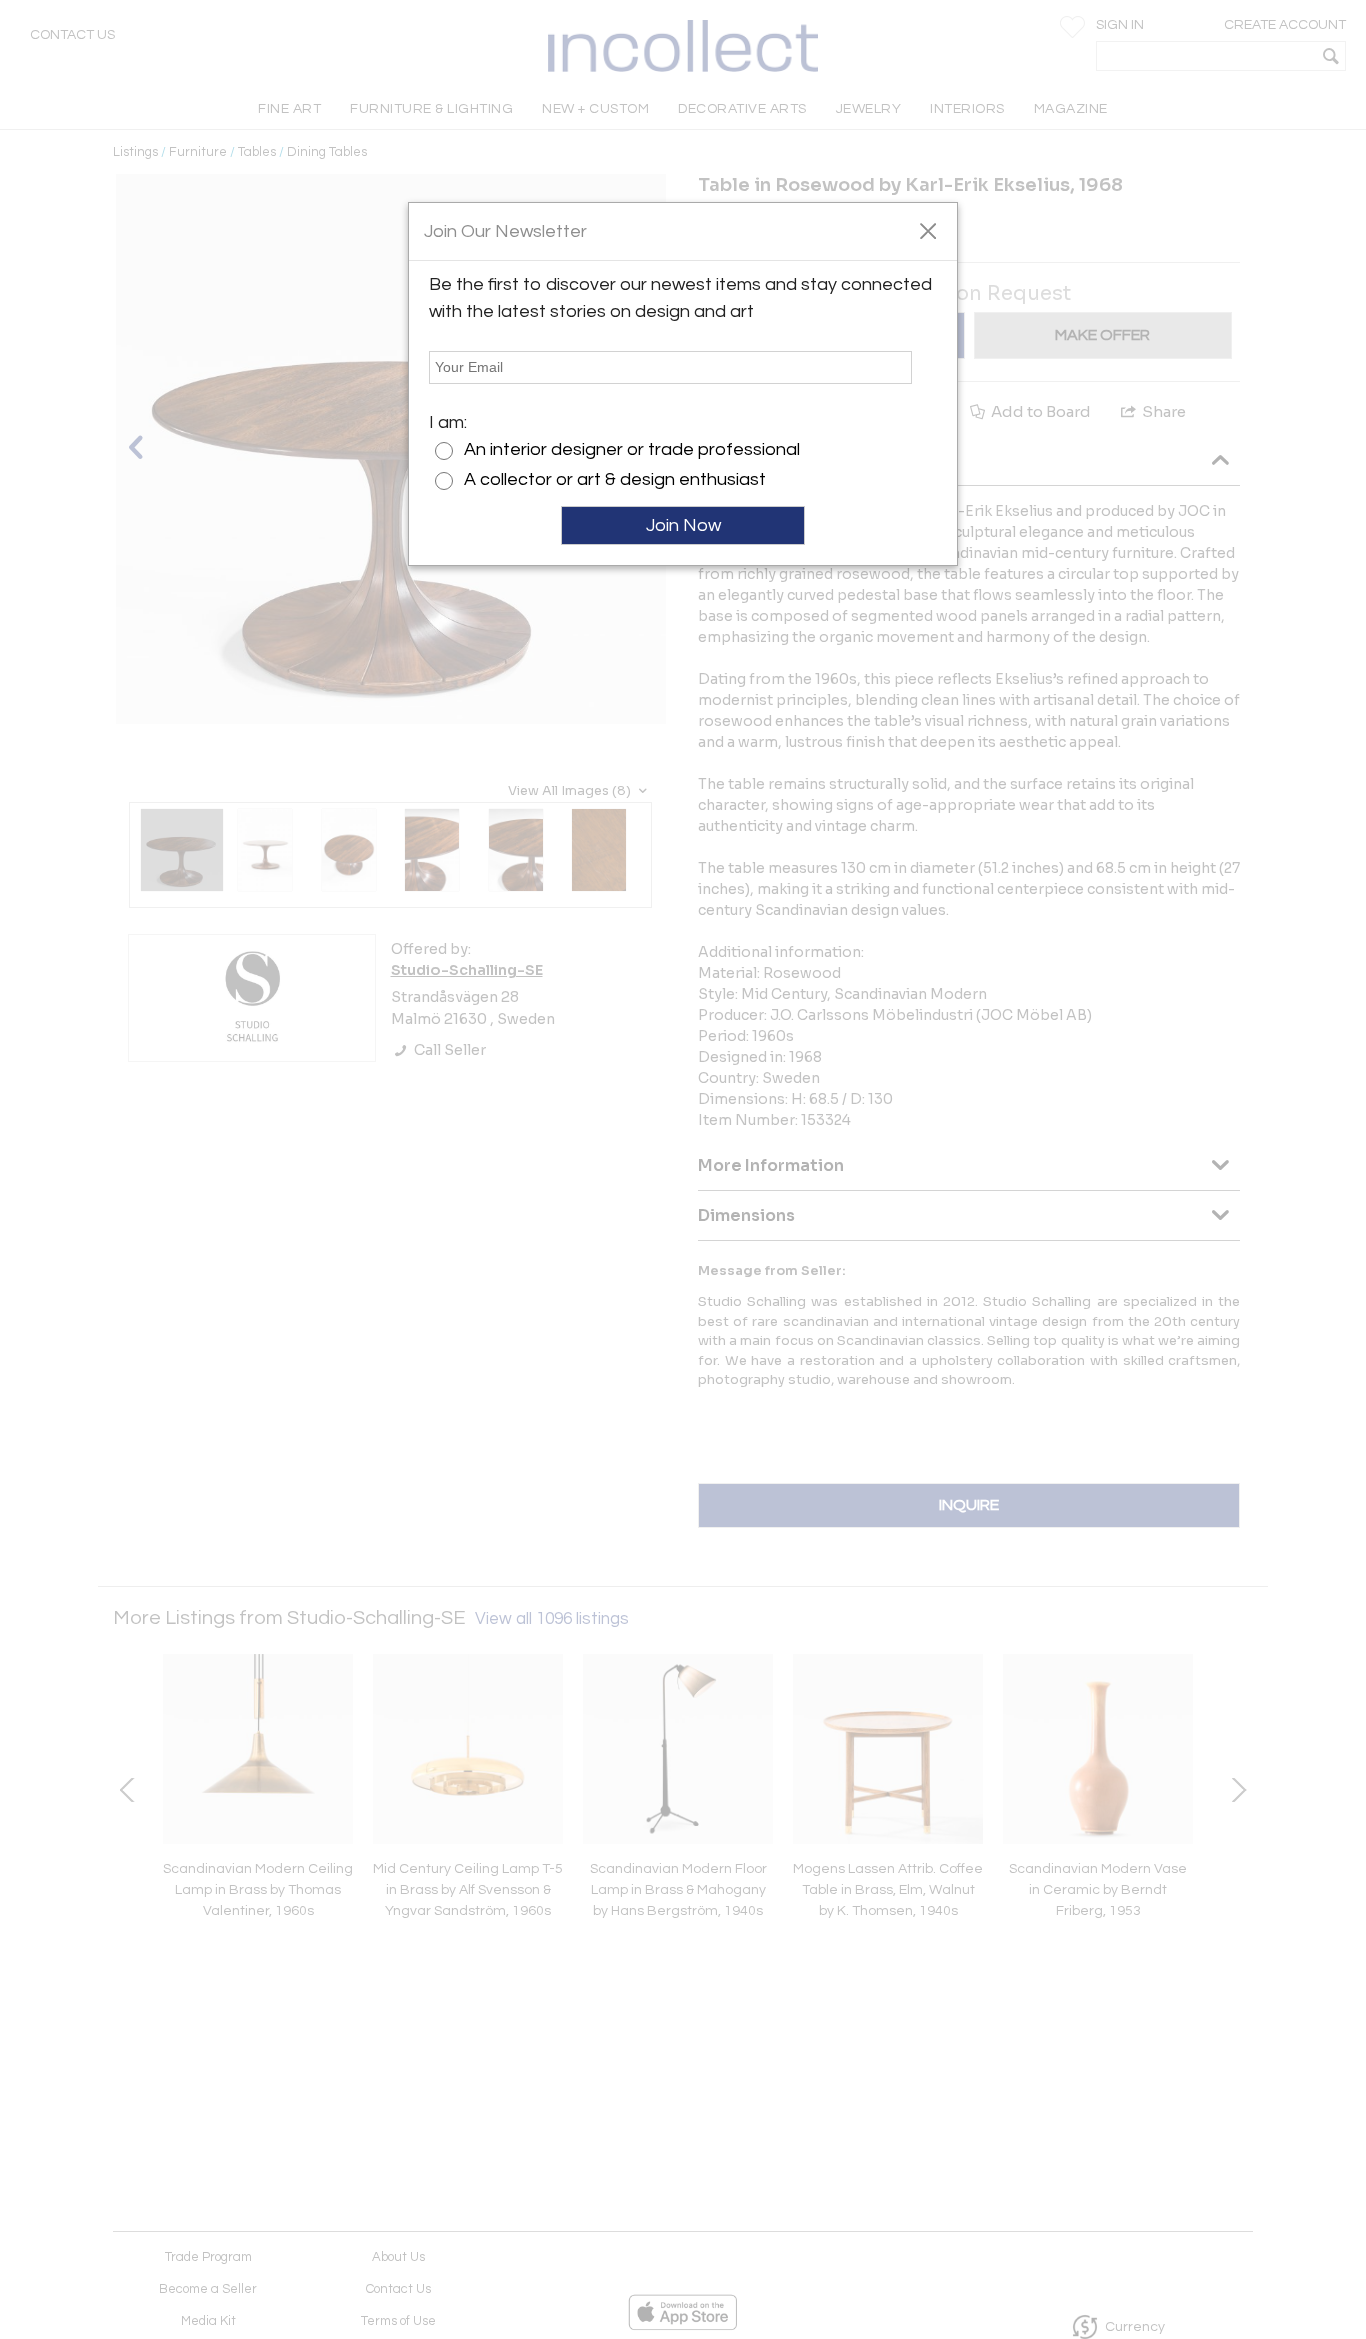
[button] (927, 230)
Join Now (683, 525)
